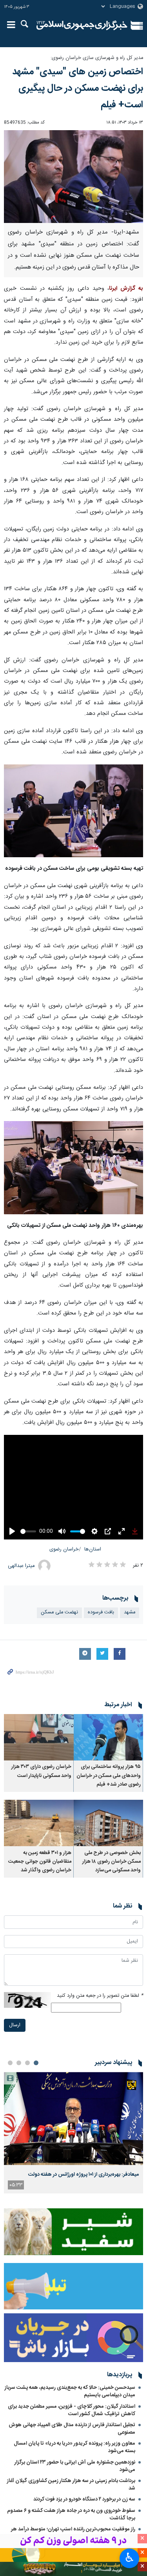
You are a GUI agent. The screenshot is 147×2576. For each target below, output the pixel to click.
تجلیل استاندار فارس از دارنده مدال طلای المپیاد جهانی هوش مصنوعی (72, 2429)
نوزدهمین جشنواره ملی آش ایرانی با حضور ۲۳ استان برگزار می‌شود (75, 2466)
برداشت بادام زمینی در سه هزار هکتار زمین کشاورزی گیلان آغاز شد (71, 2485)
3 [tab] (19, 2063)
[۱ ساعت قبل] (73, 2118)
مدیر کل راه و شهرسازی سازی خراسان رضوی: (97, 58)
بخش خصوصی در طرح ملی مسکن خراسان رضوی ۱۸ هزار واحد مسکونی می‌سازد (112, 1862)
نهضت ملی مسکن (59, 1612)
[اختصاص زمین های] (73, 177)
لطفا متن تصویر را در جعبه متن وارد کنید (100, 1996)
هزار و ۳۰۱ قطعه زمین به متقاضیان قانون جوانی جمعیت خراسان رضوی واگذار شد (40, 1862)
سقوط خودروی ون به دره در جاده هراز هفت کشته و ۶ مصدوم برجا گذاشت (71, 2514)
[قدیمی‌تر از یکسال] (109, 1737)
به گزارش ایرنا (126, 289)
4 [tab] (10, 2063)
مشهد (130, 1612)
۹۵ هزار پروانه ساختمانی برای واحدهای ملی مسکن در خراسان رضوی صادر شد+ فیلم (109, 1776)
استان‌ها (93, 1549)
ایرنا (82, 26)
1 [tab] (36, 2063)
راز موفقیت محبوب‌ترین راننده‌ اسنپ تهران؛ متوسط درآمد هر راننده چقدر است (73, 2533)
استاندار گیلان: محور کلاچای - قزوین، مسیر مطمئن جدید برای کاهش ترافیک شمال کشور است (72, 2410)
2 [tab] (27, 2063)
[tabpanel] (73, 2132)
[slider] (28, 1531)
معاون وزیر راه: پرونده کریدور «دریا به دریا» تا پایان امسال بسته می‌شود (74, 2447)
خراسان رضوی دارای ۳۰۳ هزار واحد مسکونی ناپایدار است (41, 1771)
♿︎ (130, 2558)
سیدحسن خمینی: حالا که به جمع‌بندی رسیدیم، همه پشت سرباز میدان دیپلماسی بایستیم (70, 2391)
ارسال (15, 2025)
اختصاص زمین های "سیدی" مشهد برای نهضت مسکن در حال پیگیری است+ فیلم (78, 88)
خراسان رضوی (64, 1549)
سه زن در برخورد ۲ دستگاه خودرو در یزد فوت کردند (84, 2499)
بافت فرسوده (101, 1612)
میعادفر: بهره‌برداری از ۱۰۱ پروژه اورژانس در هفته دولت (84, 2175)
